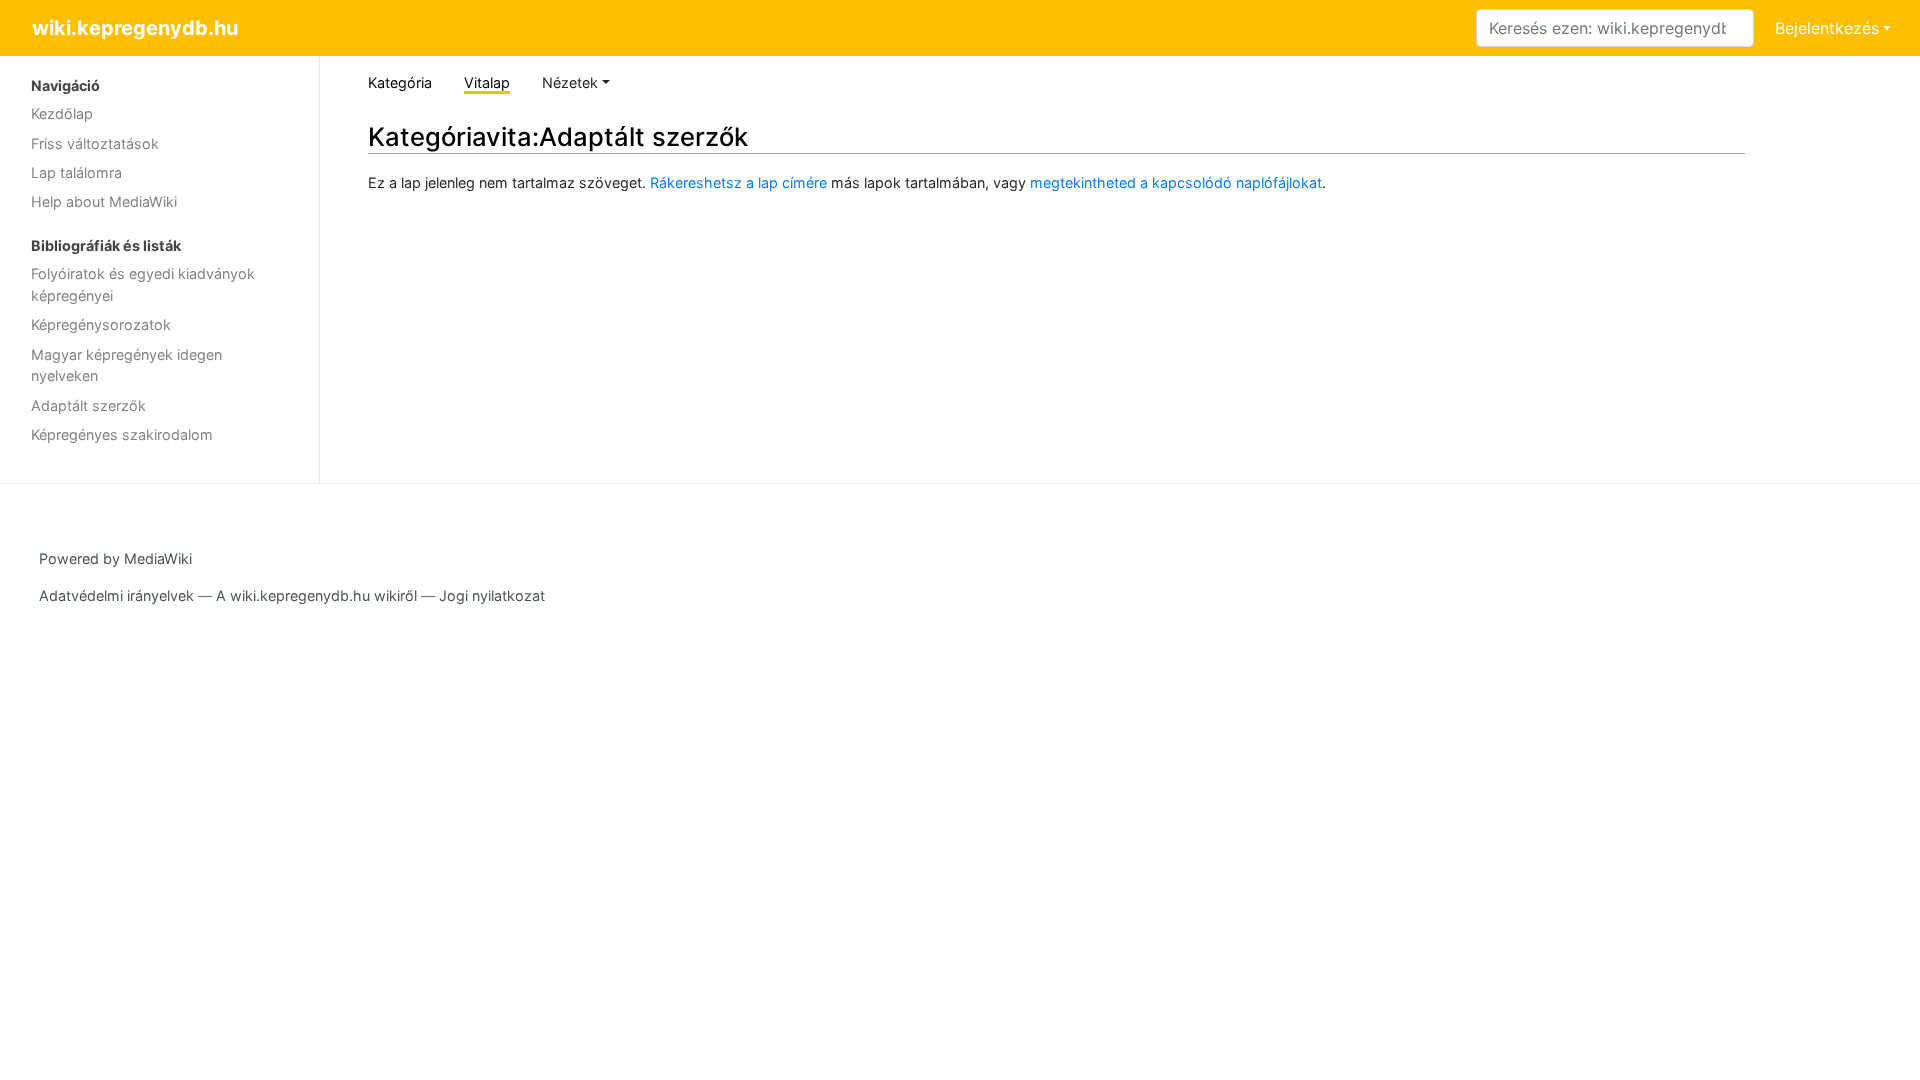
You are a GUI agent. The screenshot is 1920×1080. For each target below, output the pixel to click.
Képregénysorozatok (101, 324)
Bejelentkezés (1827, 28)
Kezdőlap (62, 113)
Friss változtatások (95, 143)
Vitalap (487, 82)
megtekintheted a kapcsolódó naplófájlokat (1176, 182)
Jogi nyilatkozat (492, 595)
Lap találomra (76, 172)
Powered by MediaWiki (115, 558)
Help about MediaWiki (104, 201)
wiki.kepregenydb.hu (135, 28)
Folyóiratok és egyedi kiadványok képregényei (143, 284)
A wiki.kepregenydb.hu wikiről (316, 595)
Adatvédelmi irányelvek (116, 595)
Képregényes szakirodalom (122, 434)
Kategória (400, 82)
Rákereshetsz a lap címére (738, 182)
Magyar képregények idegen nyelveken (126, 365)
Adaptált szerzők (88, 405)
